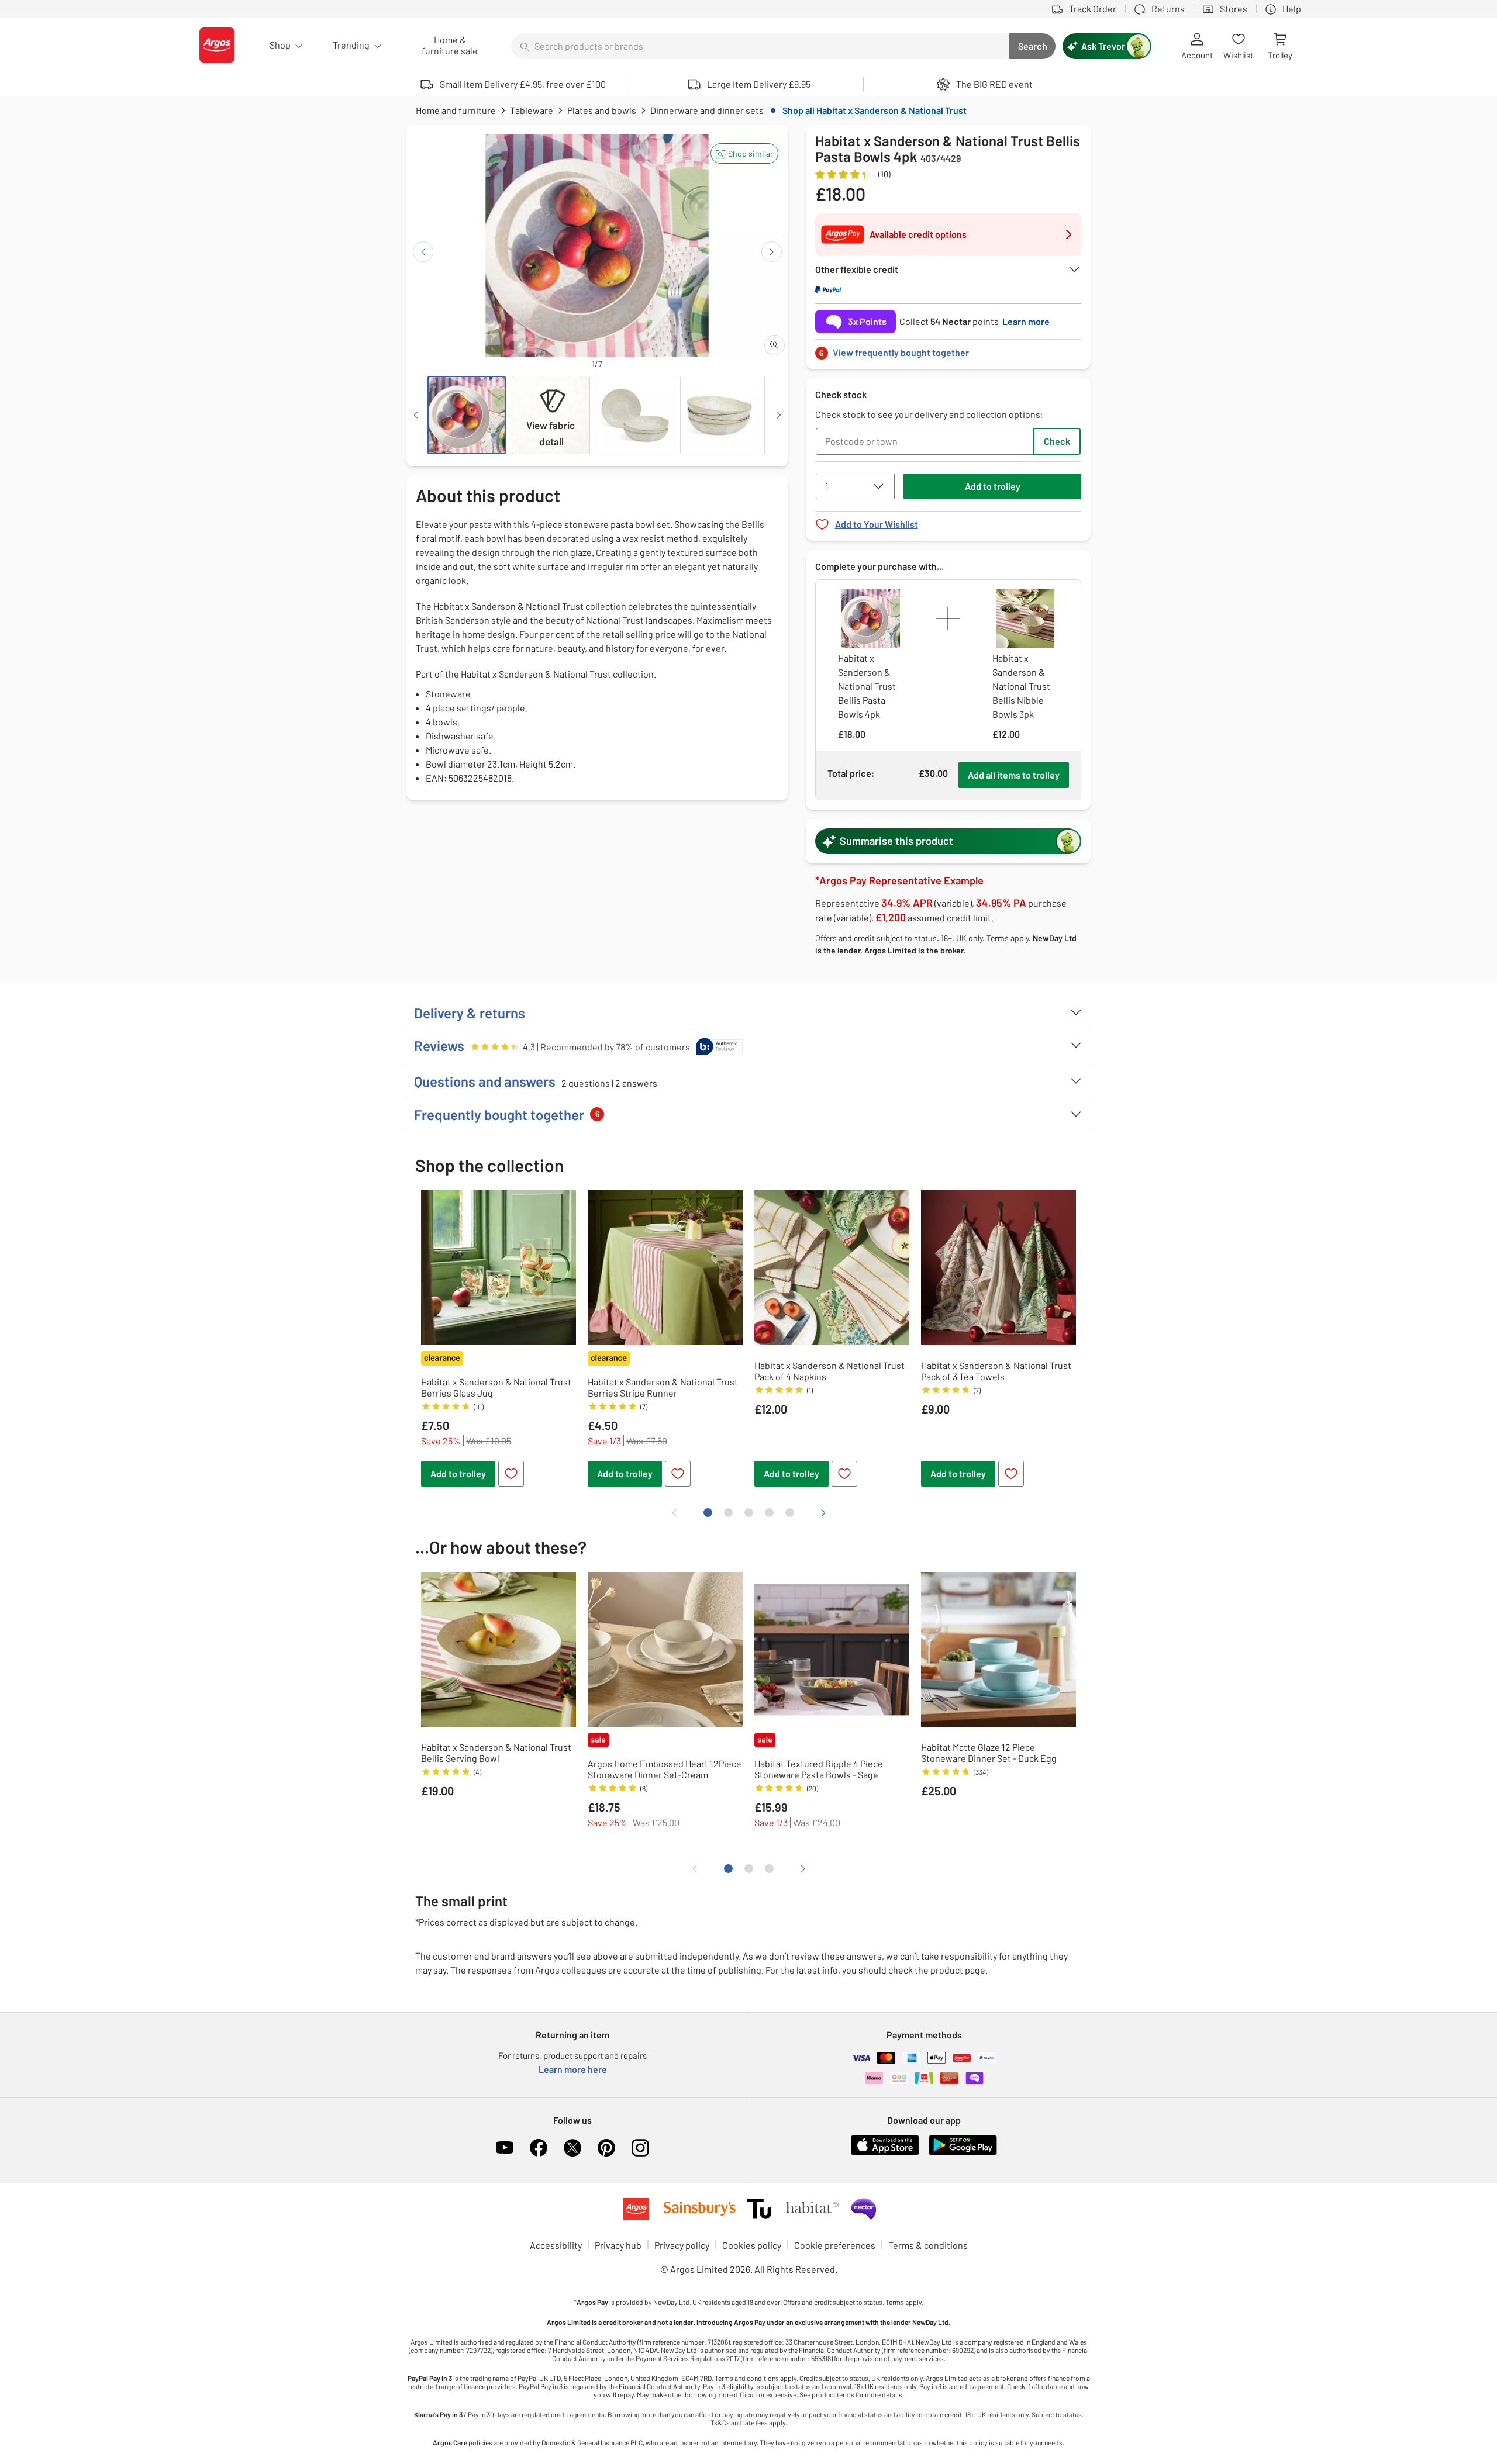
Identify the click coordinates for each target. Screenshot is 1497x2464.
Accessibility (556, 2245)
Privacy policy (682, 2245)
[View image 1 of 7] (467, 415)
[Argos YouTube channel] (505, 2148)
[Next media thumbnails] (779, 415)
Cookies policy (752, 2245)
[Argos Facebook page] (539, 2148)
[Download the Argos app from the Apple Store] (885, 2153)
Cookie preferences (835, 2245)
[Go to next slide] (772, 252)
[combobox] (760, 46)
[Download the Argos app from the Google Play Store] (963, 2153)
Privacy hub (618, 2245)
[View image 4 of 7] (719, 415)
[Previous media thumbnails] (416, 415)
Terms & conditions (928, 2245)
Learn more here (573, 2069)
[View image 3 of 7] (635, 415)
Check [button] (1057, 441)
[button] (744, 153)
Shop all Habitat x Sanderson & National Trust (875, 110)
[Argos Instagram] (640, 2148)
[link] (948, 349)
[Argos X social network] (572, 2148)
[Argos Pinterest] (606, 2148)
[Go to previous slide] (423, 252)
